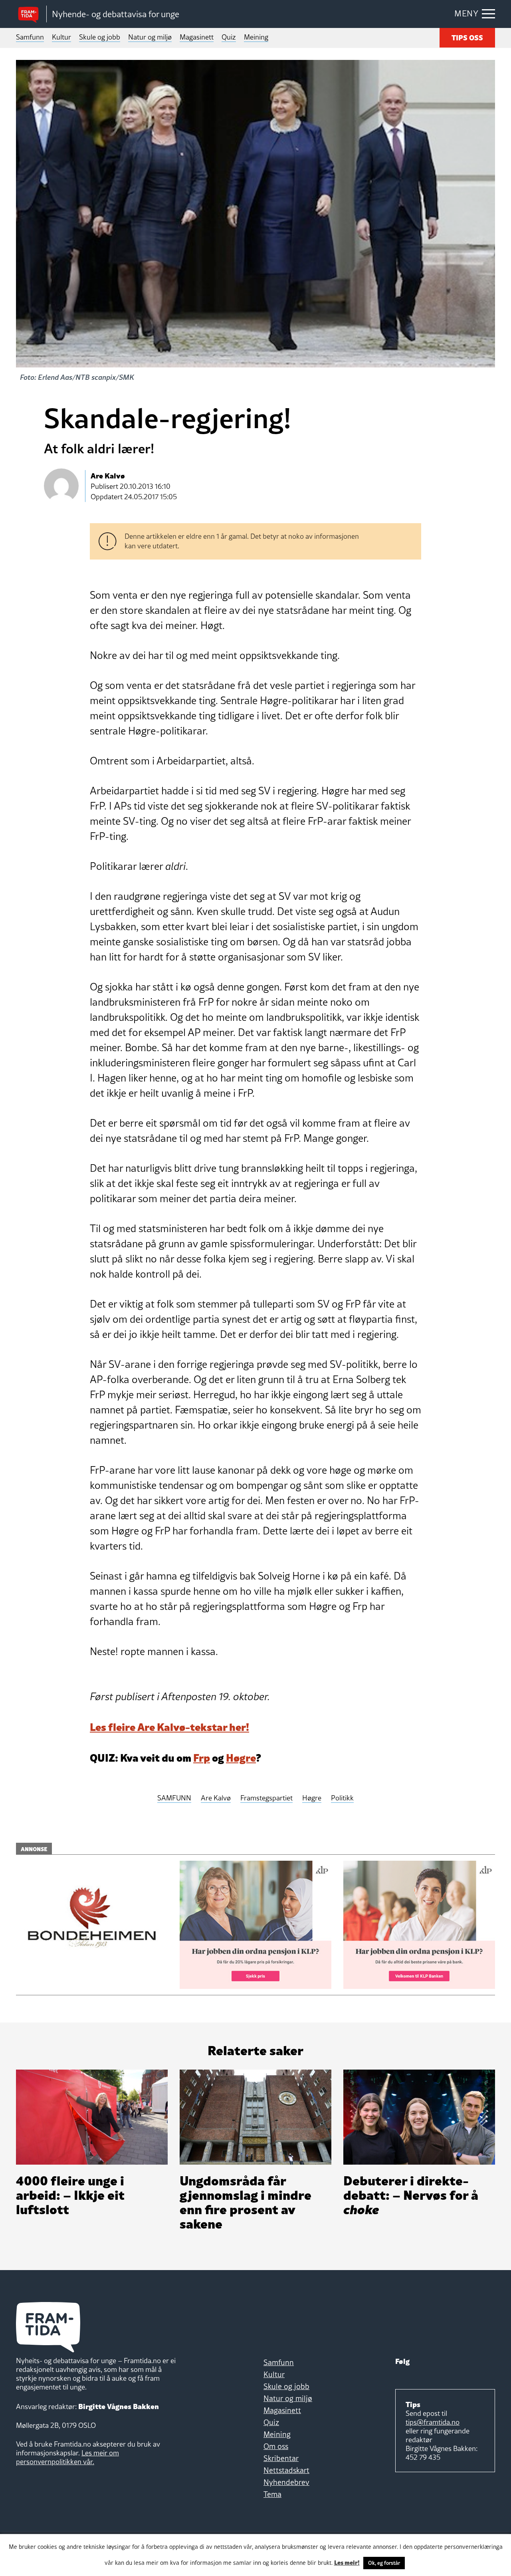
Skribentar (281, 2458)
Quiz (229, 37)
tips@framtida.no (433, 2422)
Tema (272, 2494)
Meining (256, 37)
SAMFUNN (174, 1798)
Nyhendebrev (286, 2482)
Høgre (241, 1757)
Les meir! (347, 2562)
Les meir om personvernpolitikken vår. (67, 2457)
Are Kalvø (216, 1798)
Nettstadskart (286, 2470)
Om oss (276, 2446)
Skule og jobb (100, 37)
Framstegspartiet (266, 1798)
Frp (202, 1757)
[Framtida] (31, 14)
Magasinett (197, 37)
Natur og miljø (150, 37)
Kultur (61, 37)
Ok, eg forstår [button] (384, 2563)
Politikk (342, 1798)
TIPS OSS (467, 37)
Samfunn (30, 37)
